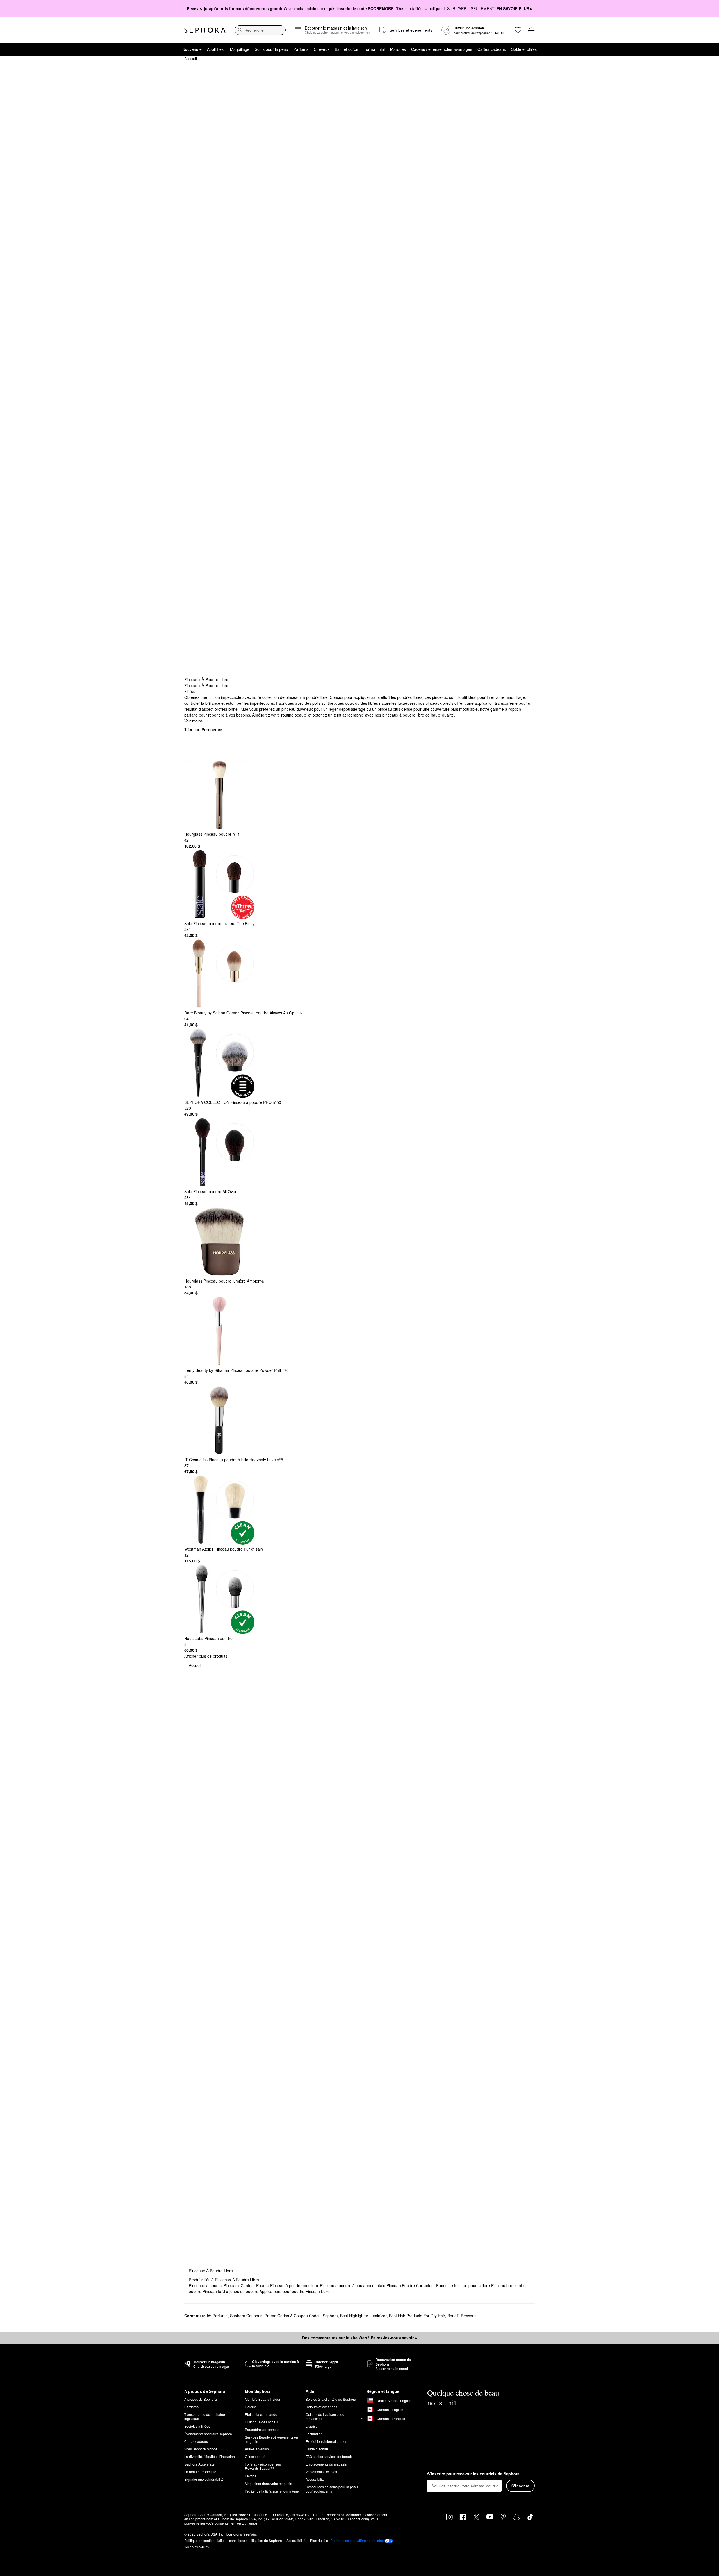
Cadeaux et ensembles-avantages (442, 49)
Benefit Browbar (462, 2316)
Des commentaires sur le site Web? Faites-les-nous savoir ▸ (359, 2338)
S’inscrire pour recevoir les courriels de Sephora (473, 2474)
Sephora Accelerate (199, 2464)
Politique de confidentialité (204, 2540)
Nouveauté (192, 49)
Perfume (220, 2316)
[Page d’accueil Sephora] (205, 30)
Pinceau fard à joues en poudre (231, 2291)
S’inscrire (520, 2486)
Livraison (313, 2426)
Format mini (374, 49)
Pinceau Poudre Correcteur (411, 2285)
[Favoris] (518, 30)
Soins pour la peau (271, 49)
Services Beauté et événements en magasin (271, 2439)
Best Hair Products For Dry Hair (417, 2316)
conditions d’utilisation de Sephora (256, 2540)
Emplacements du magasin (326, 2464)
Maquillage (240, 49)
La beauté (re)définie (200, 2472)
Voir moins (194, 721)
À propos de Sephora (201, 2399)
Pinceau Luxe (318, 2291)
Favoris (251, 2476)
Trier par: (203, 729)
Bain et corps (346, 49)
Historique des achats (261, 2422)
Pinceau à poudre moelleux (295, 2285)
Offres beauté (255, 2456)
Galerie (251, 2407)
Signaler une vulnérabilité (204, 2479)
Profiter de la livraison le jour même (272, 2491)
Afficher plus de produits (206, 1656)
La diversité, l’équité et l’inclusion (210, 2456)
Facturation (314, 2434)
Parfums (301, 49)
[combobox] (260, 30)
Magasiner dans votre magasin (269, 2483)
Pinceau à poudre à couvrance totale (353, 2285)
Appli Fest (216, 49)
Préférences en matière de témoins (357, 2541)
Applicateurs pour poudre (283, 2291)
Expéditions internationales (326, 2441)
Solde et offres (524, 49)
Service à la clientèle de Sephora (331, 2399)
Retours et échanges (321, 2407)
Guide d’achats (317, 2449)
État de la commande (261, 2414)
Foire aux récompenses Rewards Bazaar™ (263, 2466)
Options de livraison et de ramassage (325, 2416)
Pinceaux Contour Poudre (247, 2285)
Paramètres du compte (262, 2429)
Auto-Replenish (257, 2449)
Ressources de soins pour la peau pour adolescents (332, 2489)
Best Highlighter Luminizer (363, 2316)
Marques (398, 49)
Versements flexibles (321, 2472)
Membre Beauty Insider (263, 2399)
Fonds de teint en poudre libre (464, 2285)
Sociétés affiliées (197, 2426)
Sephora (330, 2316)
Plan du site (319, 2540)
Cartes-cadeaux (492, 49)
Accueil (191, 58)
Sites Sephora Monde (201, 2449)
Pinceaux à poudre (206, 2285)
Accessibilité (315, 2479)
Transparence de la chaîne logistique (205, 2416)
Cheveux (322, 49)
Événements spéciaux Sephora (208, 2434)
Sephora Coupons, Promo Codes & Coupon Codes (275, 2316)
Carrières (191, 2407)
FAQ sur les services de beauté (329, 2456)
